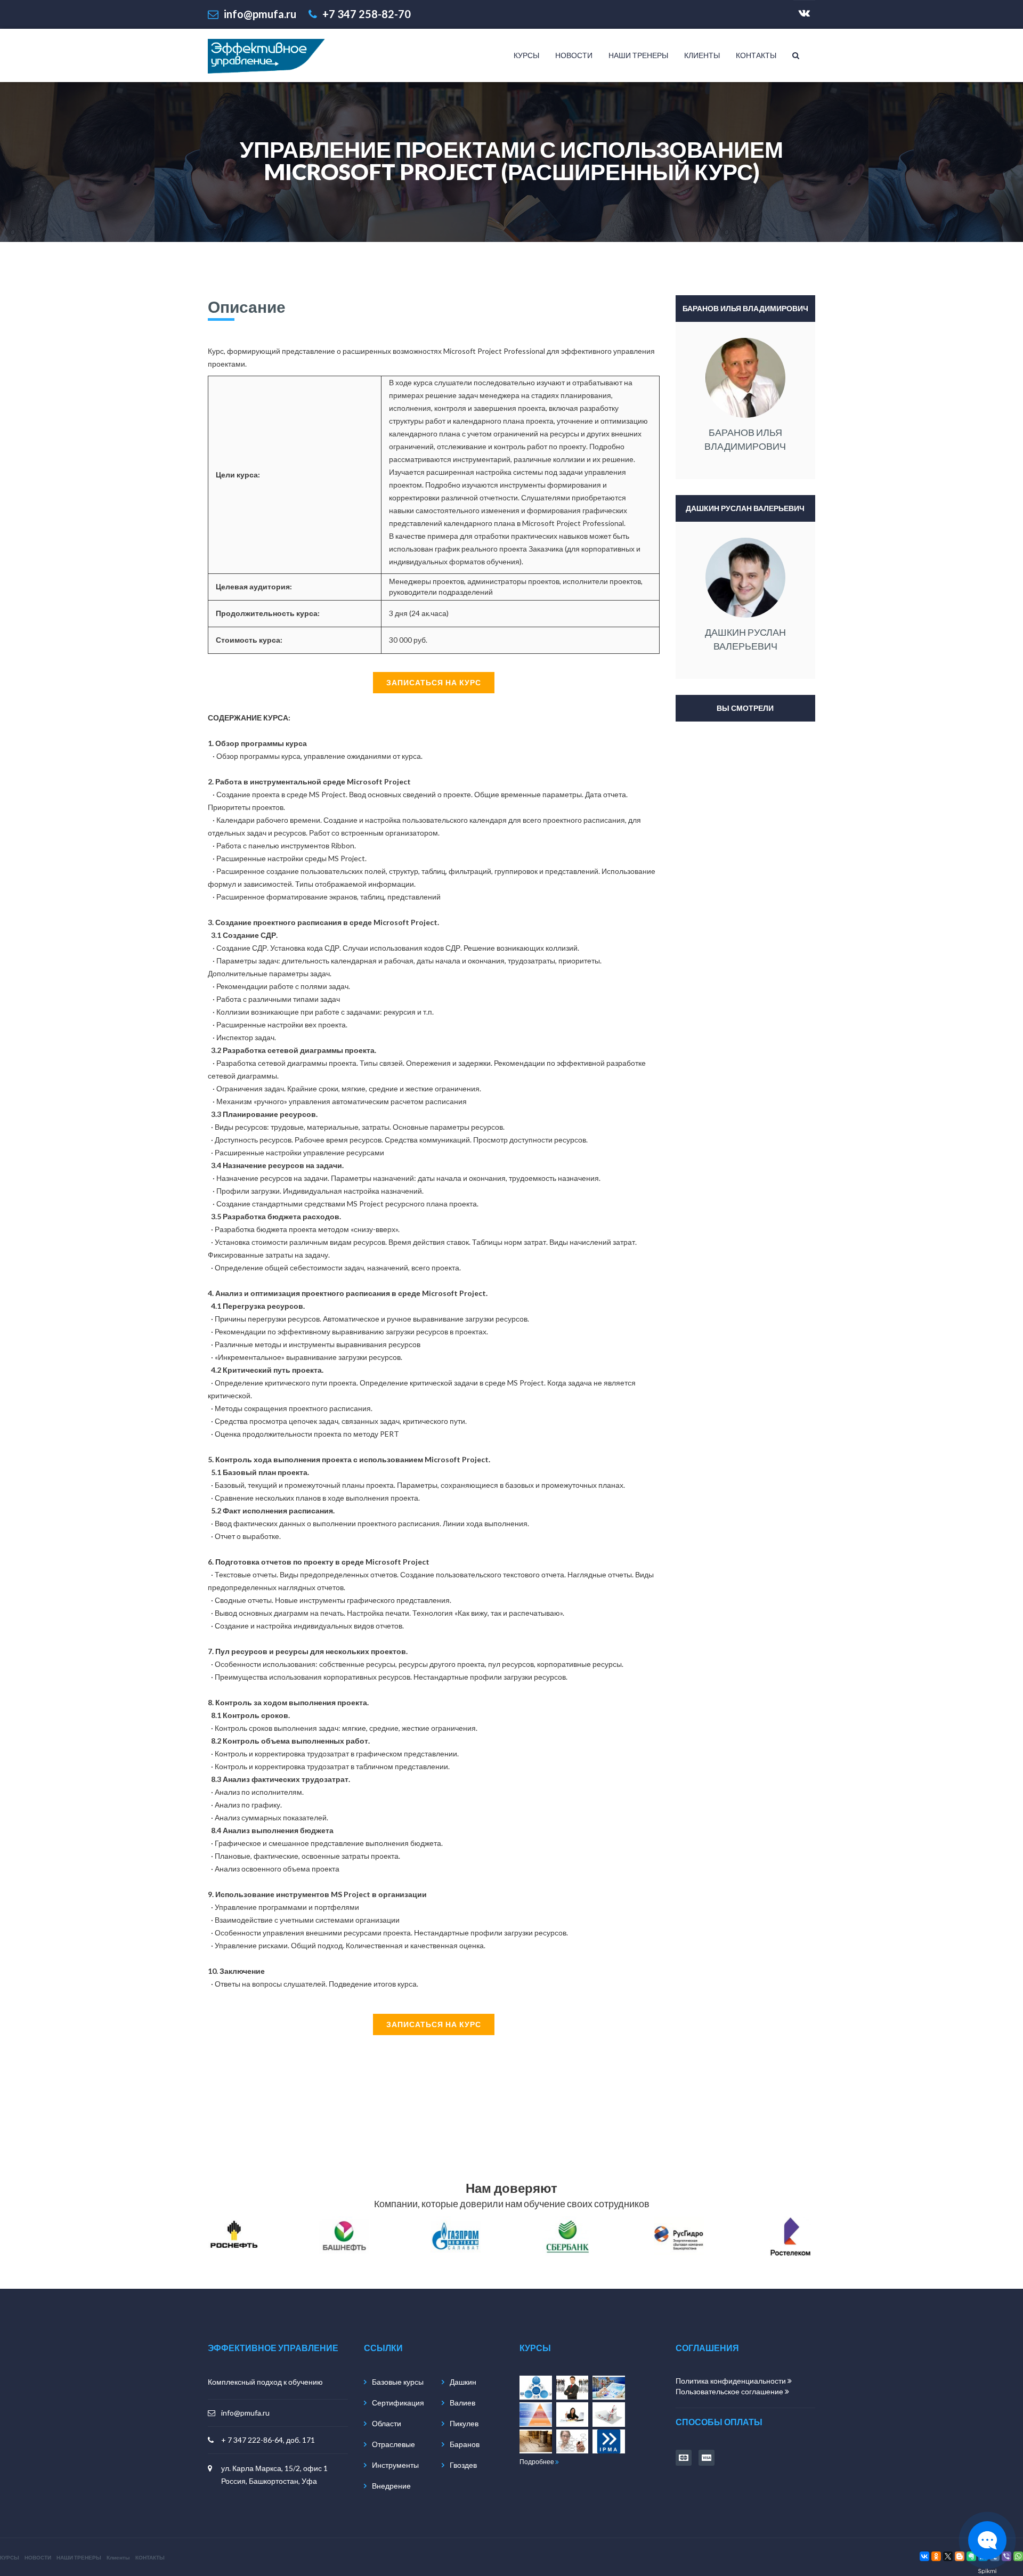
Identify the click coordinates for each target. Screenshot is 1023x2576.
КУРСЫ (526, 55)
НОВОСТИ (574, 55)
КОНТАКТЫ (756, 55)
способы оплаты (719, 2422)
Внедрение (391, 2486)
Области (387, 2423)
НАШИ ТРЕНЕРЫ (638, 55)
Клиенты (702, 55)
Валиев (462, 2403)
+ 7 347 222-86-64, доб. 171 (268, 2440)
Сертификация (398, 2403)
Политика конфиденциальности (732, 2381)
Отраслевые (393, 2444)
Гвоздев (463, 2465)
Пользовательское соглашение (730, 2391)
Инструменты (395, 2465)
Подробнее (537, 2462)
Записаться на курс (434, 682)
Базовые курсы (398, 2382)
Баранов (465, 2444)
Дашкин (463, 2382)
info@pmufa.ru (245, 2413)
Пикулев (464, 2423)
